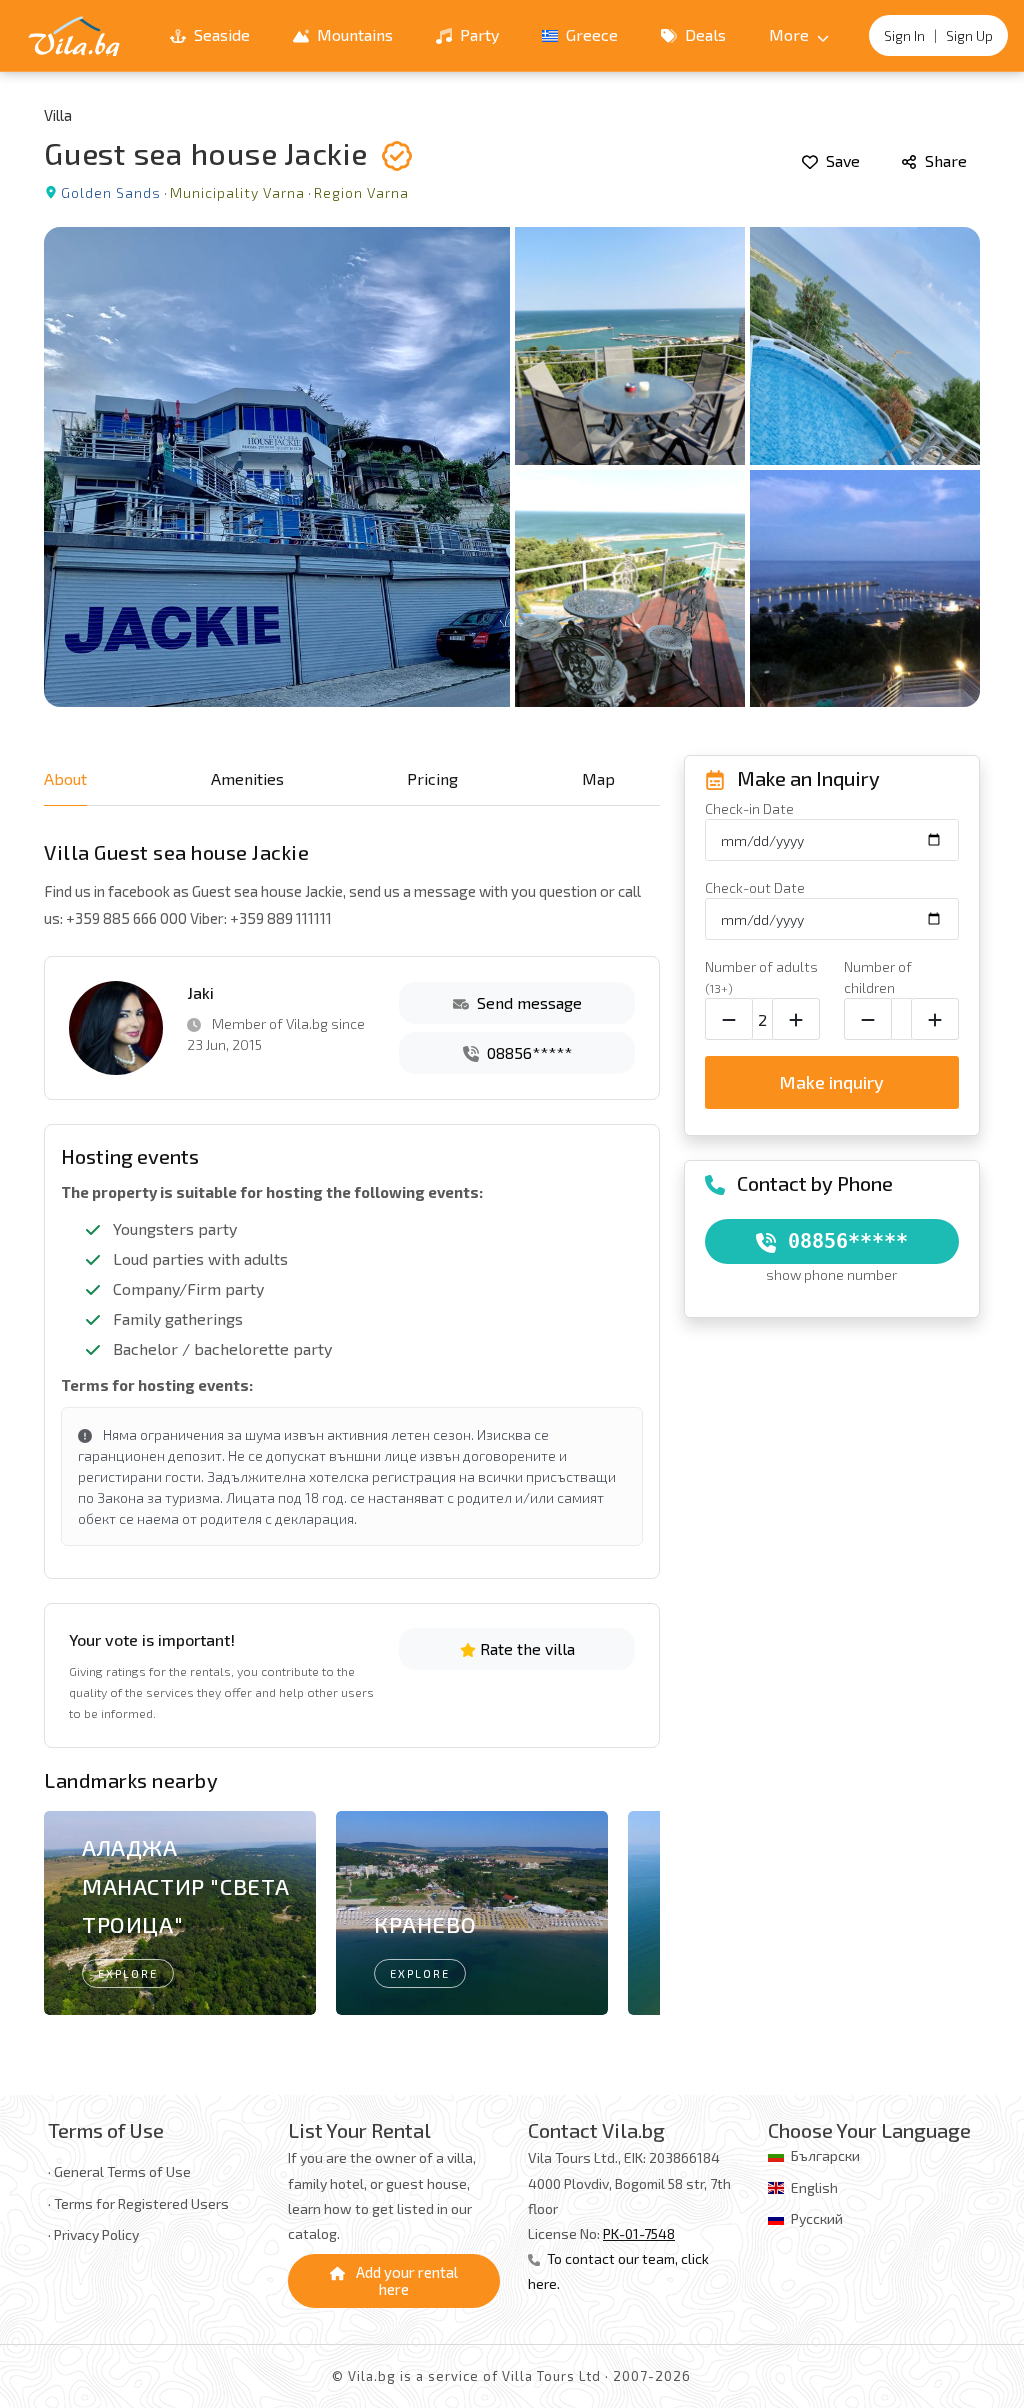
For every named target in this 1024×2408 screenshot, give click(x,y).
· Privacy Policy (93, 2234)
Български (825, 2155)
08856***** (527, 1052)
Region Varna (361, 192)
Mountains (353, 34)
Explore (128, 1973)
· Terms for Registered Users (138, 2203)
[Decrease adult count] (729, 1019)
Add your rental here (405, 2280)
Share (944, 160)
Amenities (247, 778)
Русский (817, 2218)
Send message (527, 1002)
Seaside (220, 34)
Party (477, 34)
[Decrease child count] (868, 1019)
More (791, 34)
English (814, 2187)
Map (598, 778)
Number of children (878, 977)
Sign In (904, 35)
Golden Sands (111, 192)
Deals (703, 34)
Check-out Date (755, 887)
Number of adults (761, 976)
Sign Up (969, 35)
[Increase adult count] (796, 1019)
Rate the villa (525, 1648)
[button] (636, 1917)
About (65, 778)
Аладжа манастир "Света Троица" (186, 1885)
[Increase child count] (935, 1019)
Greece (590, 34)
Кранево (425, 1924)
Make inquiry (831, 1082)
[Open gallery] (512, 467)
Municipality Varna (237, 192)
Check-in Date (749, 808)
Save (841, 160)
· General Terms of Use (119, 2171)
